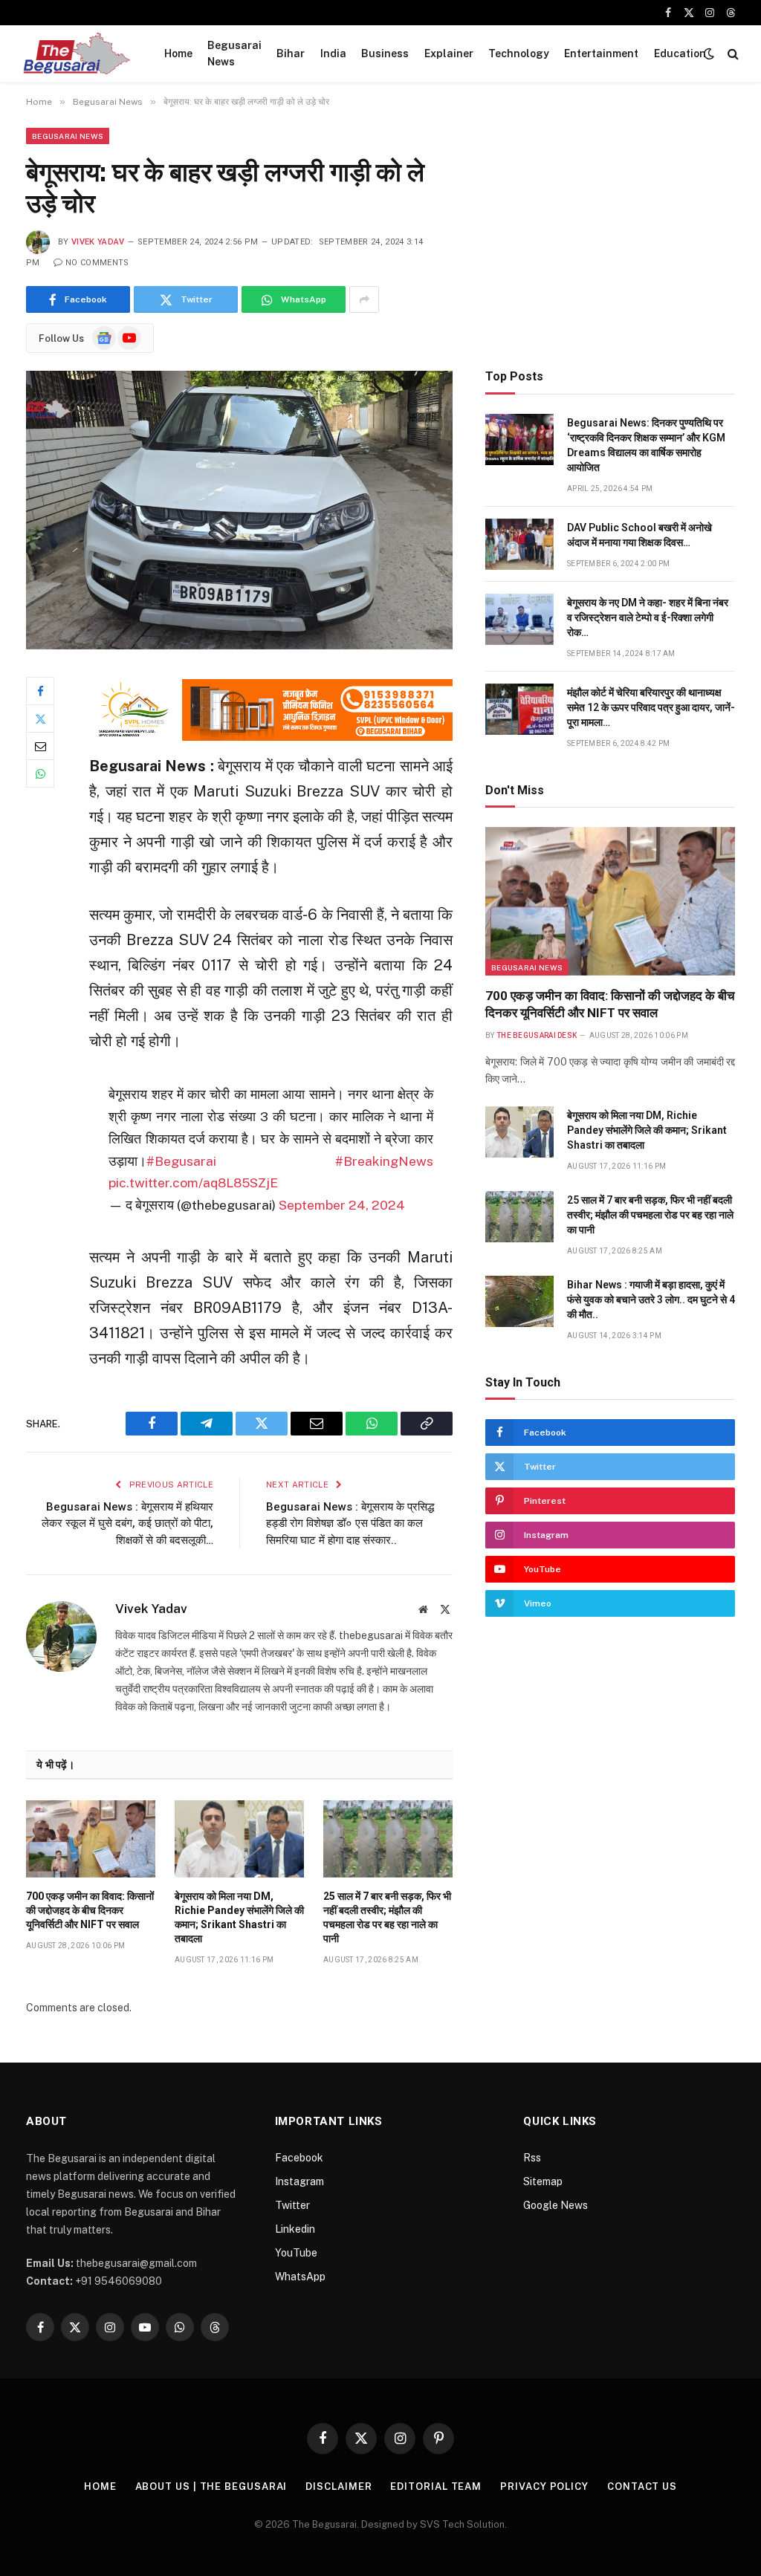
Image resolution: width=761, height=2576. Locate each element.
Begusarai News (234, 53)
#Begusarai (181, 1161)
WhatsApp (300, 2277)
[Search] (732, 54)
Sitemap (543, 2181)
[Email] (40, 746)
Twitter (292, 2205)
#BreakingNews (384, 1161)
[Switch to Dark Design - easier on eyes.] (709, 53)
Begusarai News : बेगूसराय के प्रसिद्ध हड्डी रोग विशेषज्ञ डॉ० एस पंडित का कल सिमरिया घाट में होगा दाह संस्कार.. (350, 1524)
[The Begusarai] (76, 53)
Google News (556, 2205)
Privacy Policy (544, 2486)
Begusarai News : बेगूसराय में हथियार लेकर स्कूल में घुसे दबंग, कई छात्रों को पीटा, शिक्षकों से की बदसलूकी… (127, 1524)
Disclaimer (339, 2486)
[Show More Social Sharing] (364, 299)
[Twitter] (40, 718)
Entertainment (601, 53)
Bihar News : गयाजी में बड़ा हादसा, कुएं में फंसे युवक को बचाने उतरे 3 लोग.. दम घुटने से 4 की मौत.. (651, 1300)
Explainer (449, 53)
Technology (519, 53)
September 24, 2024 (342, 1205)
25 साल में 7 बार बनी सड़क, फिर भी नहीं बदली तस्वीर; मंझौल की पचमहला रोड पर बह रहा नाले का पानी (387, 1917)
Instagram (299, 2181)
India (333, 53)
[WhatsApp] (40, 773)
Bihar (291, 53)
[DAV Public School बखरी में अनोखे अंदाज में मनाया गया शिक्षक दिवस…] (519, 544)
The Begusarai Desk (537, 1035)
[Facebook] (40, 691)
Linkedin (295, 2229)
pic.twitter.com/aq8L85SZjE (193, 1182)
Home (178, 53)
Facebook (299, 2158)
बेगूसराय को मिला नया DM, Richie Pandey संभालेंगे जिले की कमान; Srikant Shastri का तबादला (239, 1917)
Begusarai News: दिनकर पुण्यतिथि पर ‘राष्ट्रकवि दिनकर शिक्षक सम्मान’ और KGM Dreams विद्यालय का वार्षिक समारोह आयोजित (646, 445)
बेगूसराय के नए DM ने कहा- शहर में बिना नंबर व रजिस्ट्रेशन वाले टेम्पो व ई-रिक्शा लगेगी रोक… (648, 617)
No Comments (97, 263)
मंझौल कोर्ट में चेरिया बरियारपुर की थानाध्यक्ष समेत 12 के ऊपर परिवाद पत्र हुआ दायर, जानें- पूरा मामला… (651, 707)
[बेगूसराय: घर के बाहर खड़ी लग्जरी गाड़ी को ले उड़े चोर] (239, 510)
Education (680, 53)
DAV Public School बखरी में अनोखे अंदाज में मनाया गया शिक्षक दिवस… (639, 535)
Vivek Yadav (98, 242)
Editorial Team (436, 2486)
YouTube (296, 2253)
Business (385, 53)
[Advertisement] (610, 232)
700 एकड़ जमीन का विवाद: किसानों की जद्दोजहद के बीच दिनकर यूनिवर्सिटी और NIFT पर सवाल (90, 1910)
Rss (532, 2158)
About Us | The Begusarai (211, 2486)
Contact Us (642, 2486)
